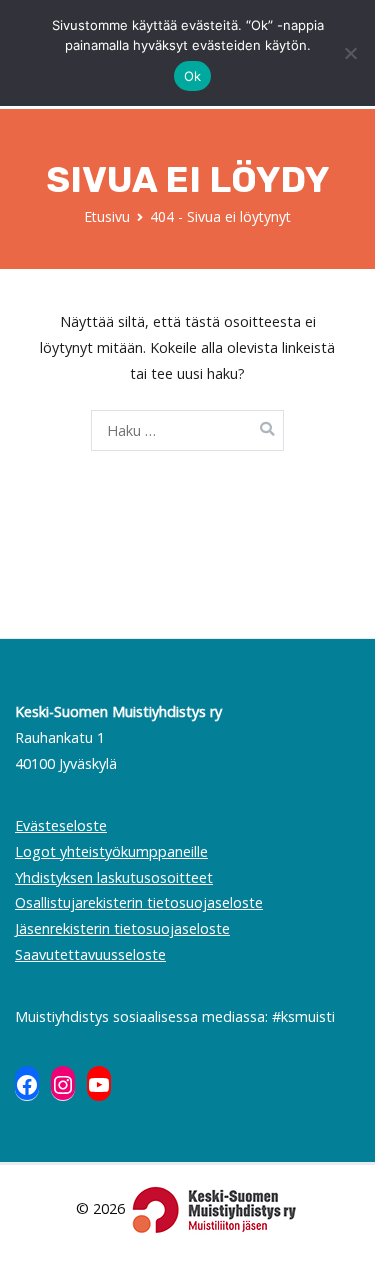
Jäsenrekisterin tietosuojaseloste (122, 928)
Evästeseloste (61, 825)
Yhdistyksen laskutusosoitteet (114, 877)
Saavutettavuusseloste (90, 954)
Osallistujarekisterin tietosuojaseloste (139, 902)
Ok (193, 76)
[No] (350, 53)
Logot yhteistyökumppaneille (111, 851)
